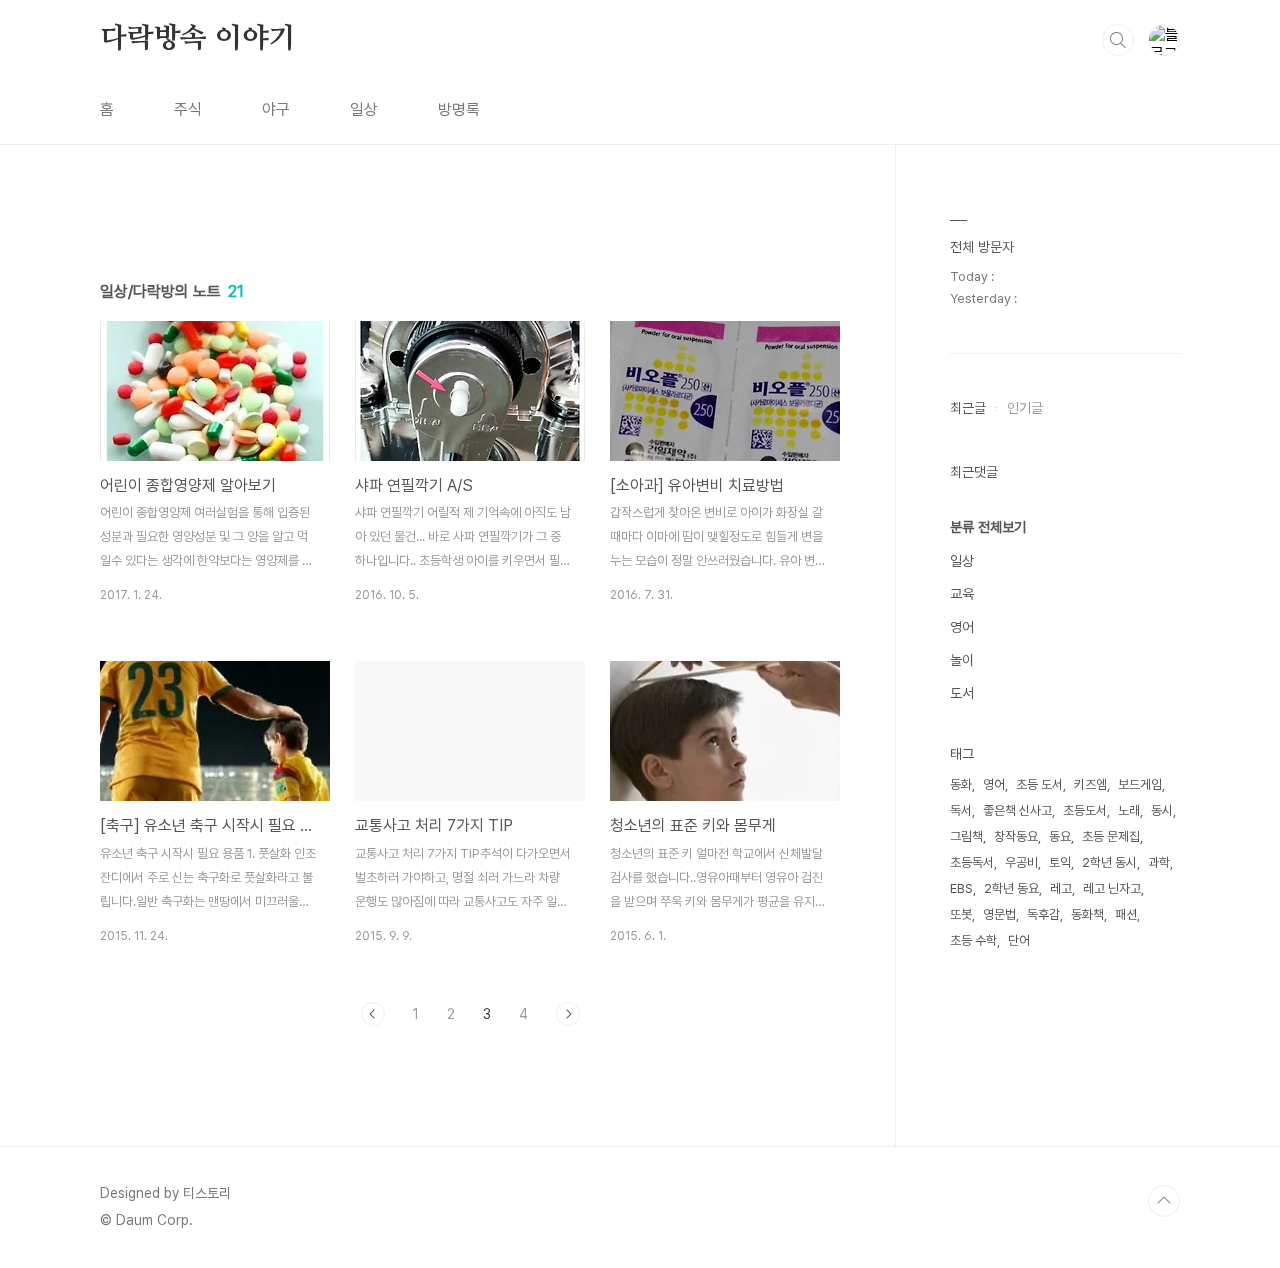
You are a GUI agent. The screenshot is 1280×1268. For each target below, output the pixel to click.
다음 (568, 1014)
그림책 (966, 836)
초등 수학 (973, 940)
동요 (1060, 836)
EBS (961, 888)
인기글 (1025, 408)
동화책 (1087, 914)
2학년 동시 (1109, 862)
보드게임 (1140, 784)
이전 (373, 1014)
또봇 (961, 914)
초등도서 (1085, 810)
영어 (962, 627)
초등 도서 (1039, 784)
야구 (276, 109)
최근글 (968, 408)
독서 (961, 810)
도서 (962, 693)
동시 (1162, 810)
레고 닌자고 (1112, 888)
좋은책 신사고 (1017, 810)
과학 (1159, 862)
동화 (961, 784)
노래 (1129, 810)
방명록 (459, 109)
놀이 (962, 660)
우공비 (1021, 862)
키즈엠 (1090, 784)
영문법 (999, 914)
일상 (364, 109)
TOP (1164, 1201)
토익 (1060, 862)
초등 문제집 (1111, 836)
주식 (188, 109)
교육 (962, 594)
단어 (1019, 940)
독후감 (1043, 914)
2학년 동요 (1011, 888)
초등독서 (972, 862)
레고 (1061, 888)
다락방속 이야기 (197, 39)
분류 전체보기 (988, 527)
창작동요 (1016, 836)
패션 (1126, 914)
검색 (1118, 40)
